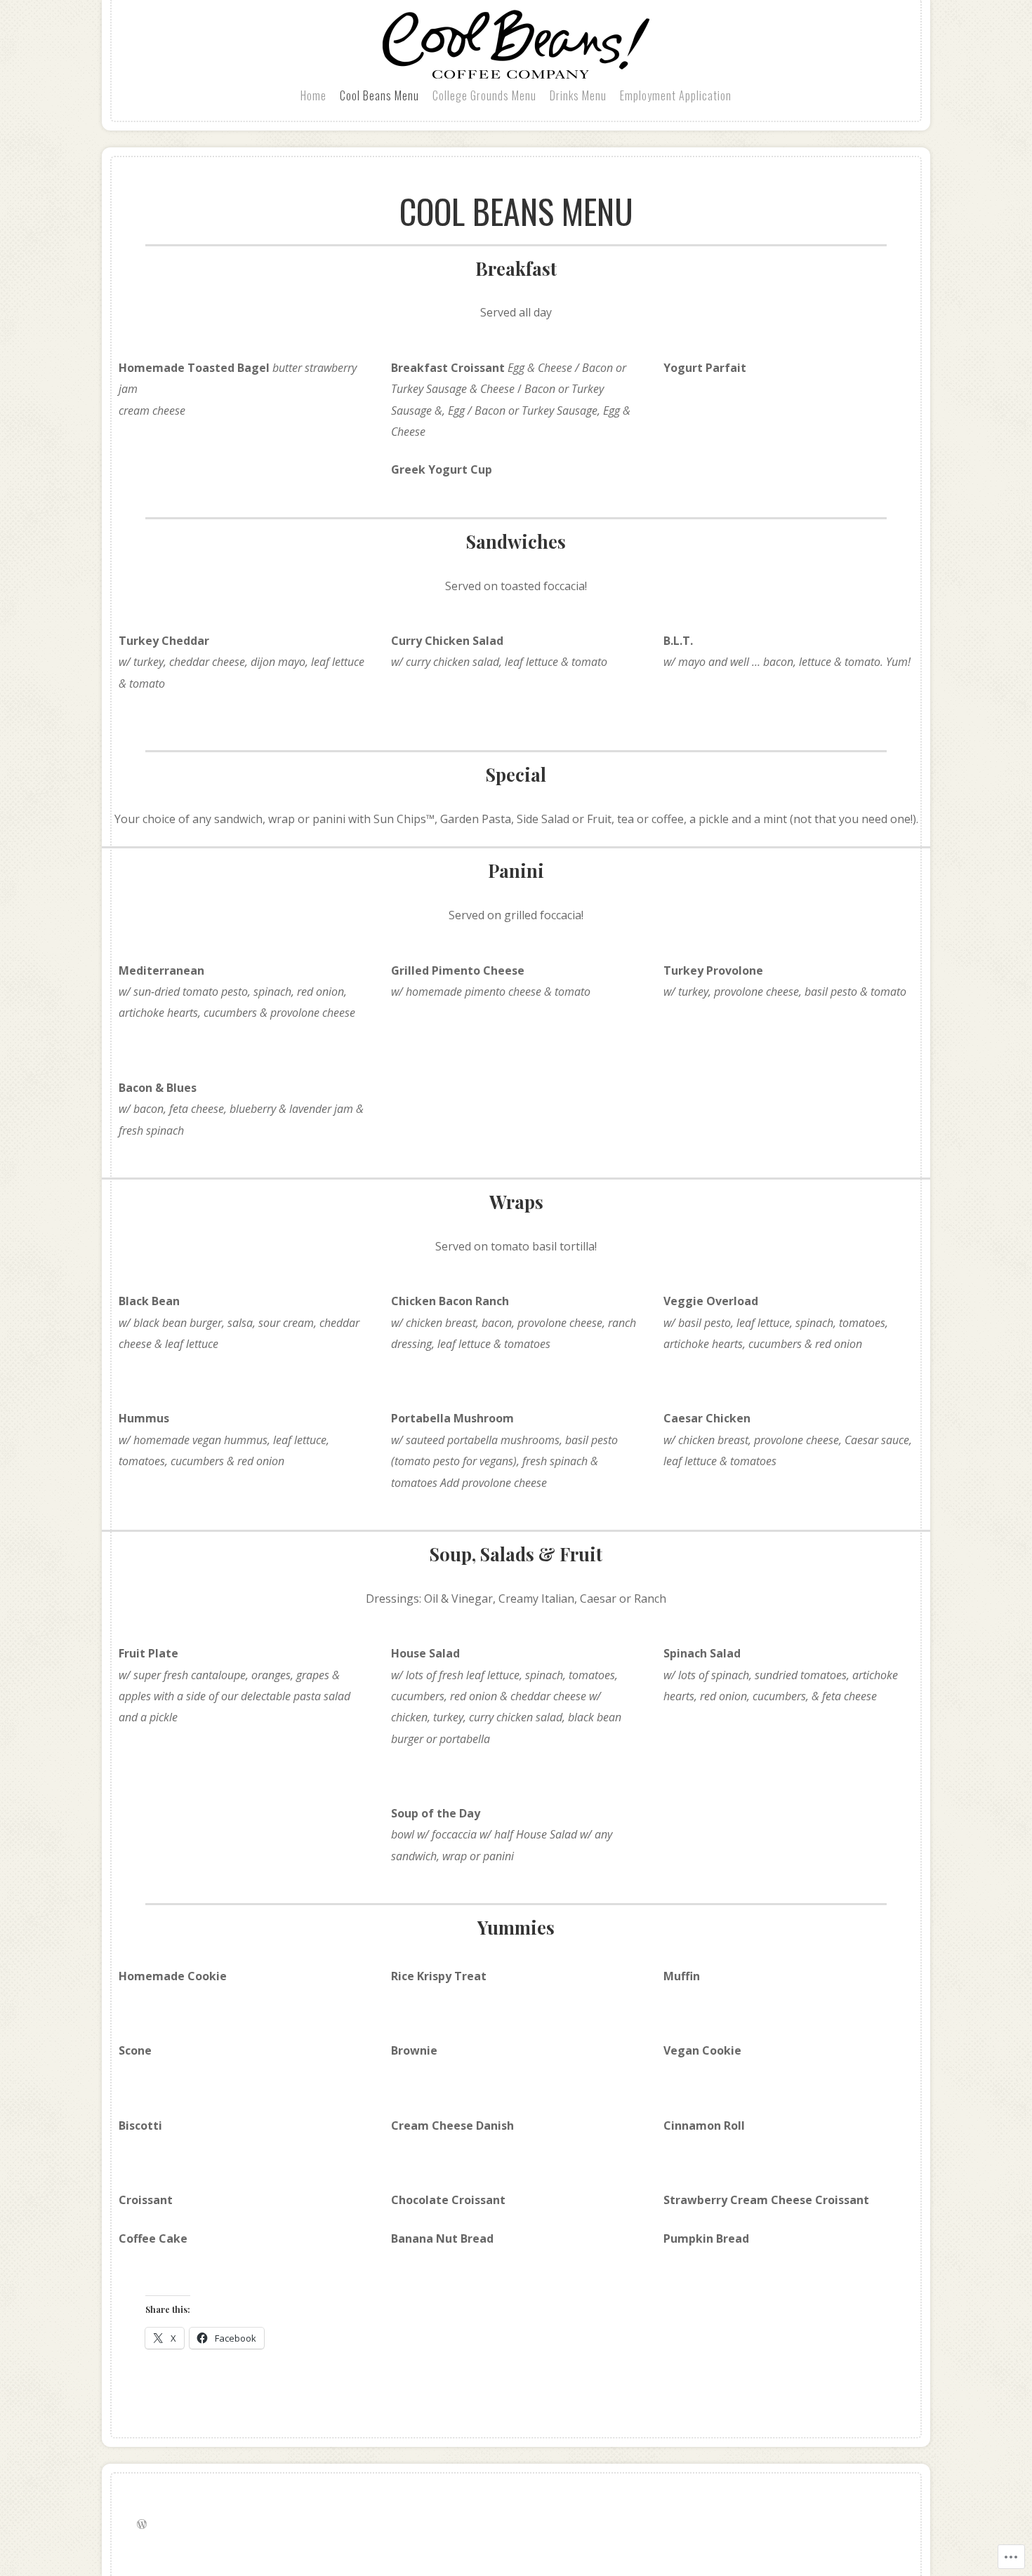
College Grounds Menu (484, 95)
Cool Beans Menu (379, 95)
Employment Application (676, 95)
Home (313, 95)
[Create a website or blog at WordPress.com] (142, 2524)
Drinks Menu (578, 95)
